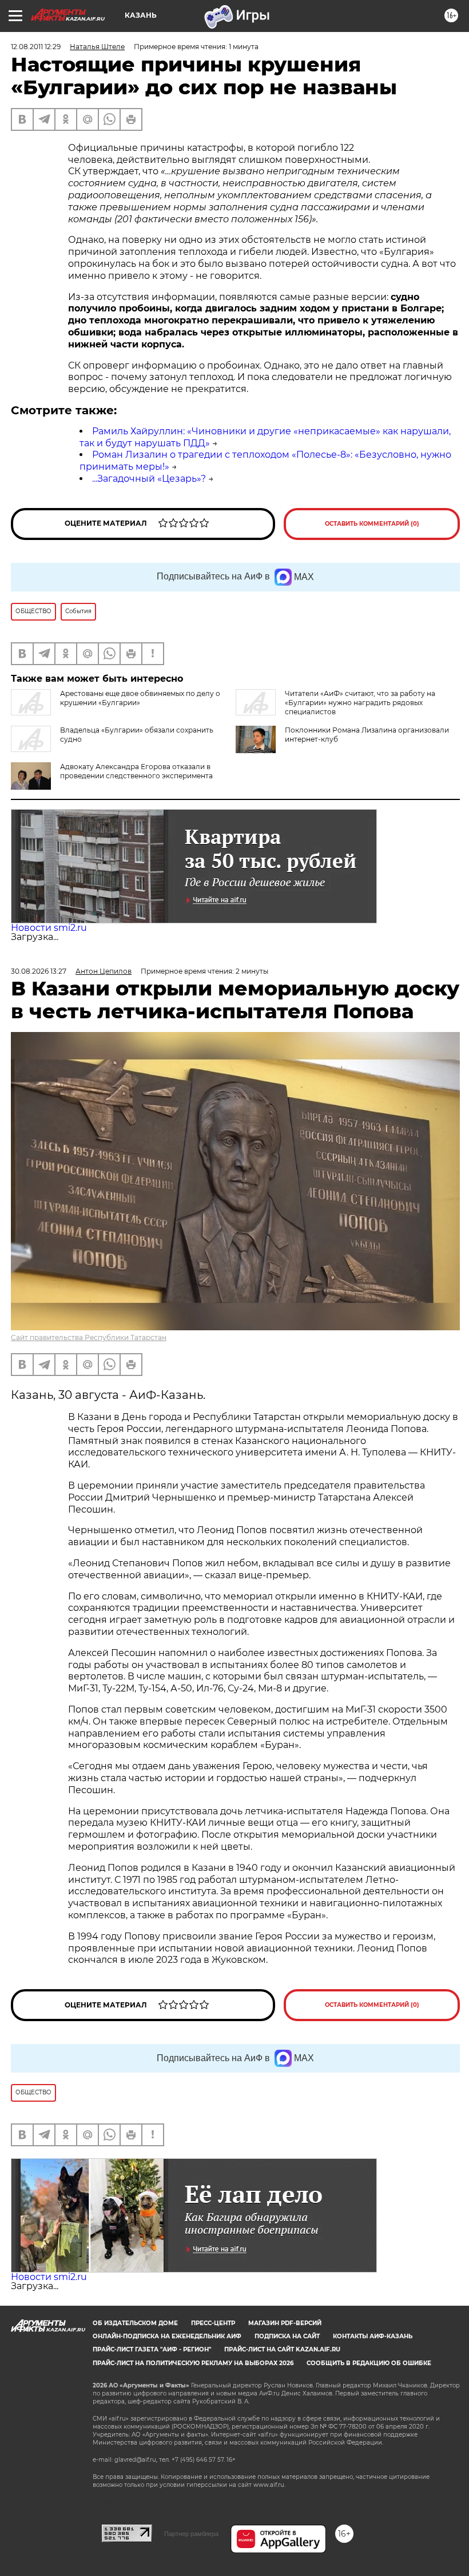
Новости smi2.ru (49, 928)
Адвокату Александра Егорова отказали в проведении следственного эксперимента (136, 771)
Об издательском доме (135, 2323)
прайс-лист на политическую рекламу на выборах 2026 (193, 2363)
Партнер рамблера (191, 2534)
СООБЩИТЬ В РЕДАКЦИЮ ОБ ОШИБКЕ (369, 2363)
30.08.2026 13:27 (39, 971)
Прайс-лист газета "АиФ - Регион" (152, 2349)
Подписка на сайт (287, 2336)
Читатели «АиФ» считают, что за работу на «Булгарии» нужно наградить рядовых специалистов (360, 703)
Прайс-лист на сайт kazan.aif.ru (282, 2349)
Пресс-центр (213, 2323)
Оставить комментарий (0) (372, 524)
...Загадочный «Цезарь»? (149, 479)
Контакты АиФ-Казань (373, 2336)
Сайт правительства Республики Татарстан (89, 1337)
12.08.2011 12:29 (36, 47)
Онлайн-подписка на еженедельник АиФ (167, 2336)
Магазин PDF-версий (285, 2323)
